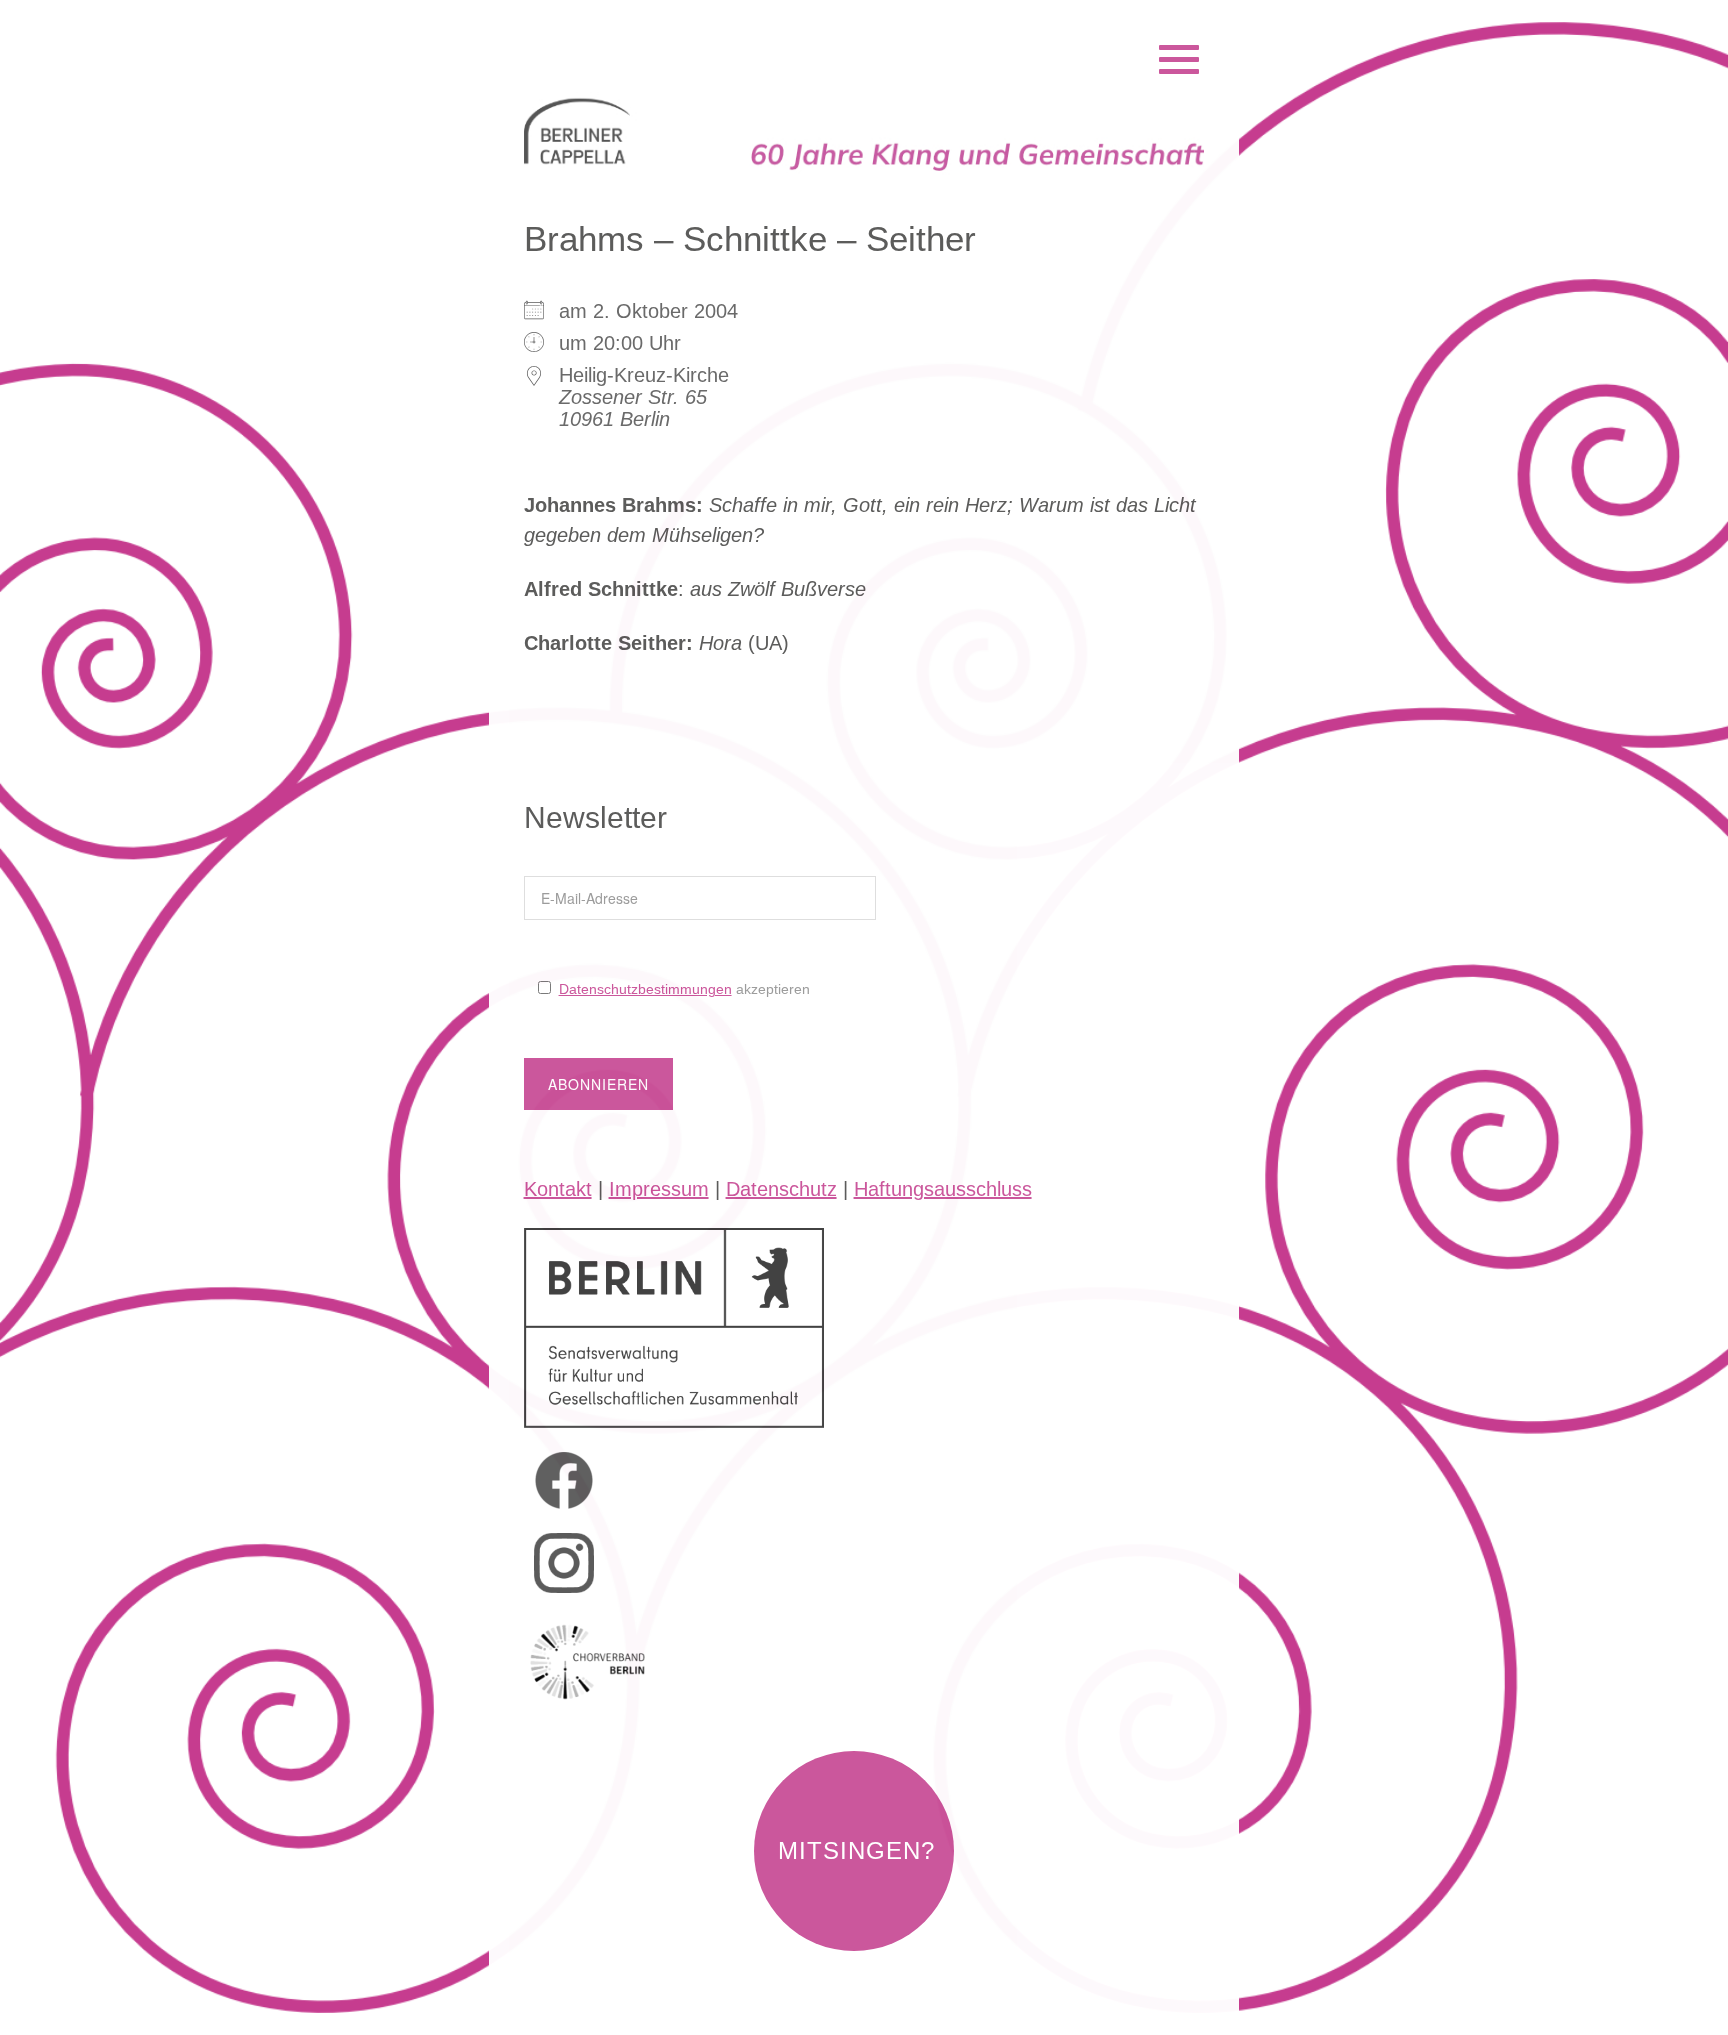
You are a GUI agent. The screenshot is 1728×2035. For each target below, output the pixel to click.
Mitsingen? (856, 1850)
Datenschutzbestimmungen (645, 989)
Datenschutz (781, 1189)
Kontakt (558, 1189)
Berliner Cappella (632, 33)
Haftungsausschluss (943, 1189)
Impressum (659, 1189)
